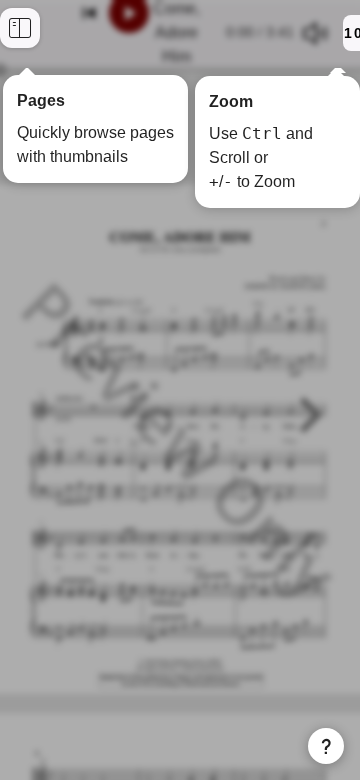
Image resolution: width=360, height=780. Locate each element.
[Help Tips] (326, 746)
